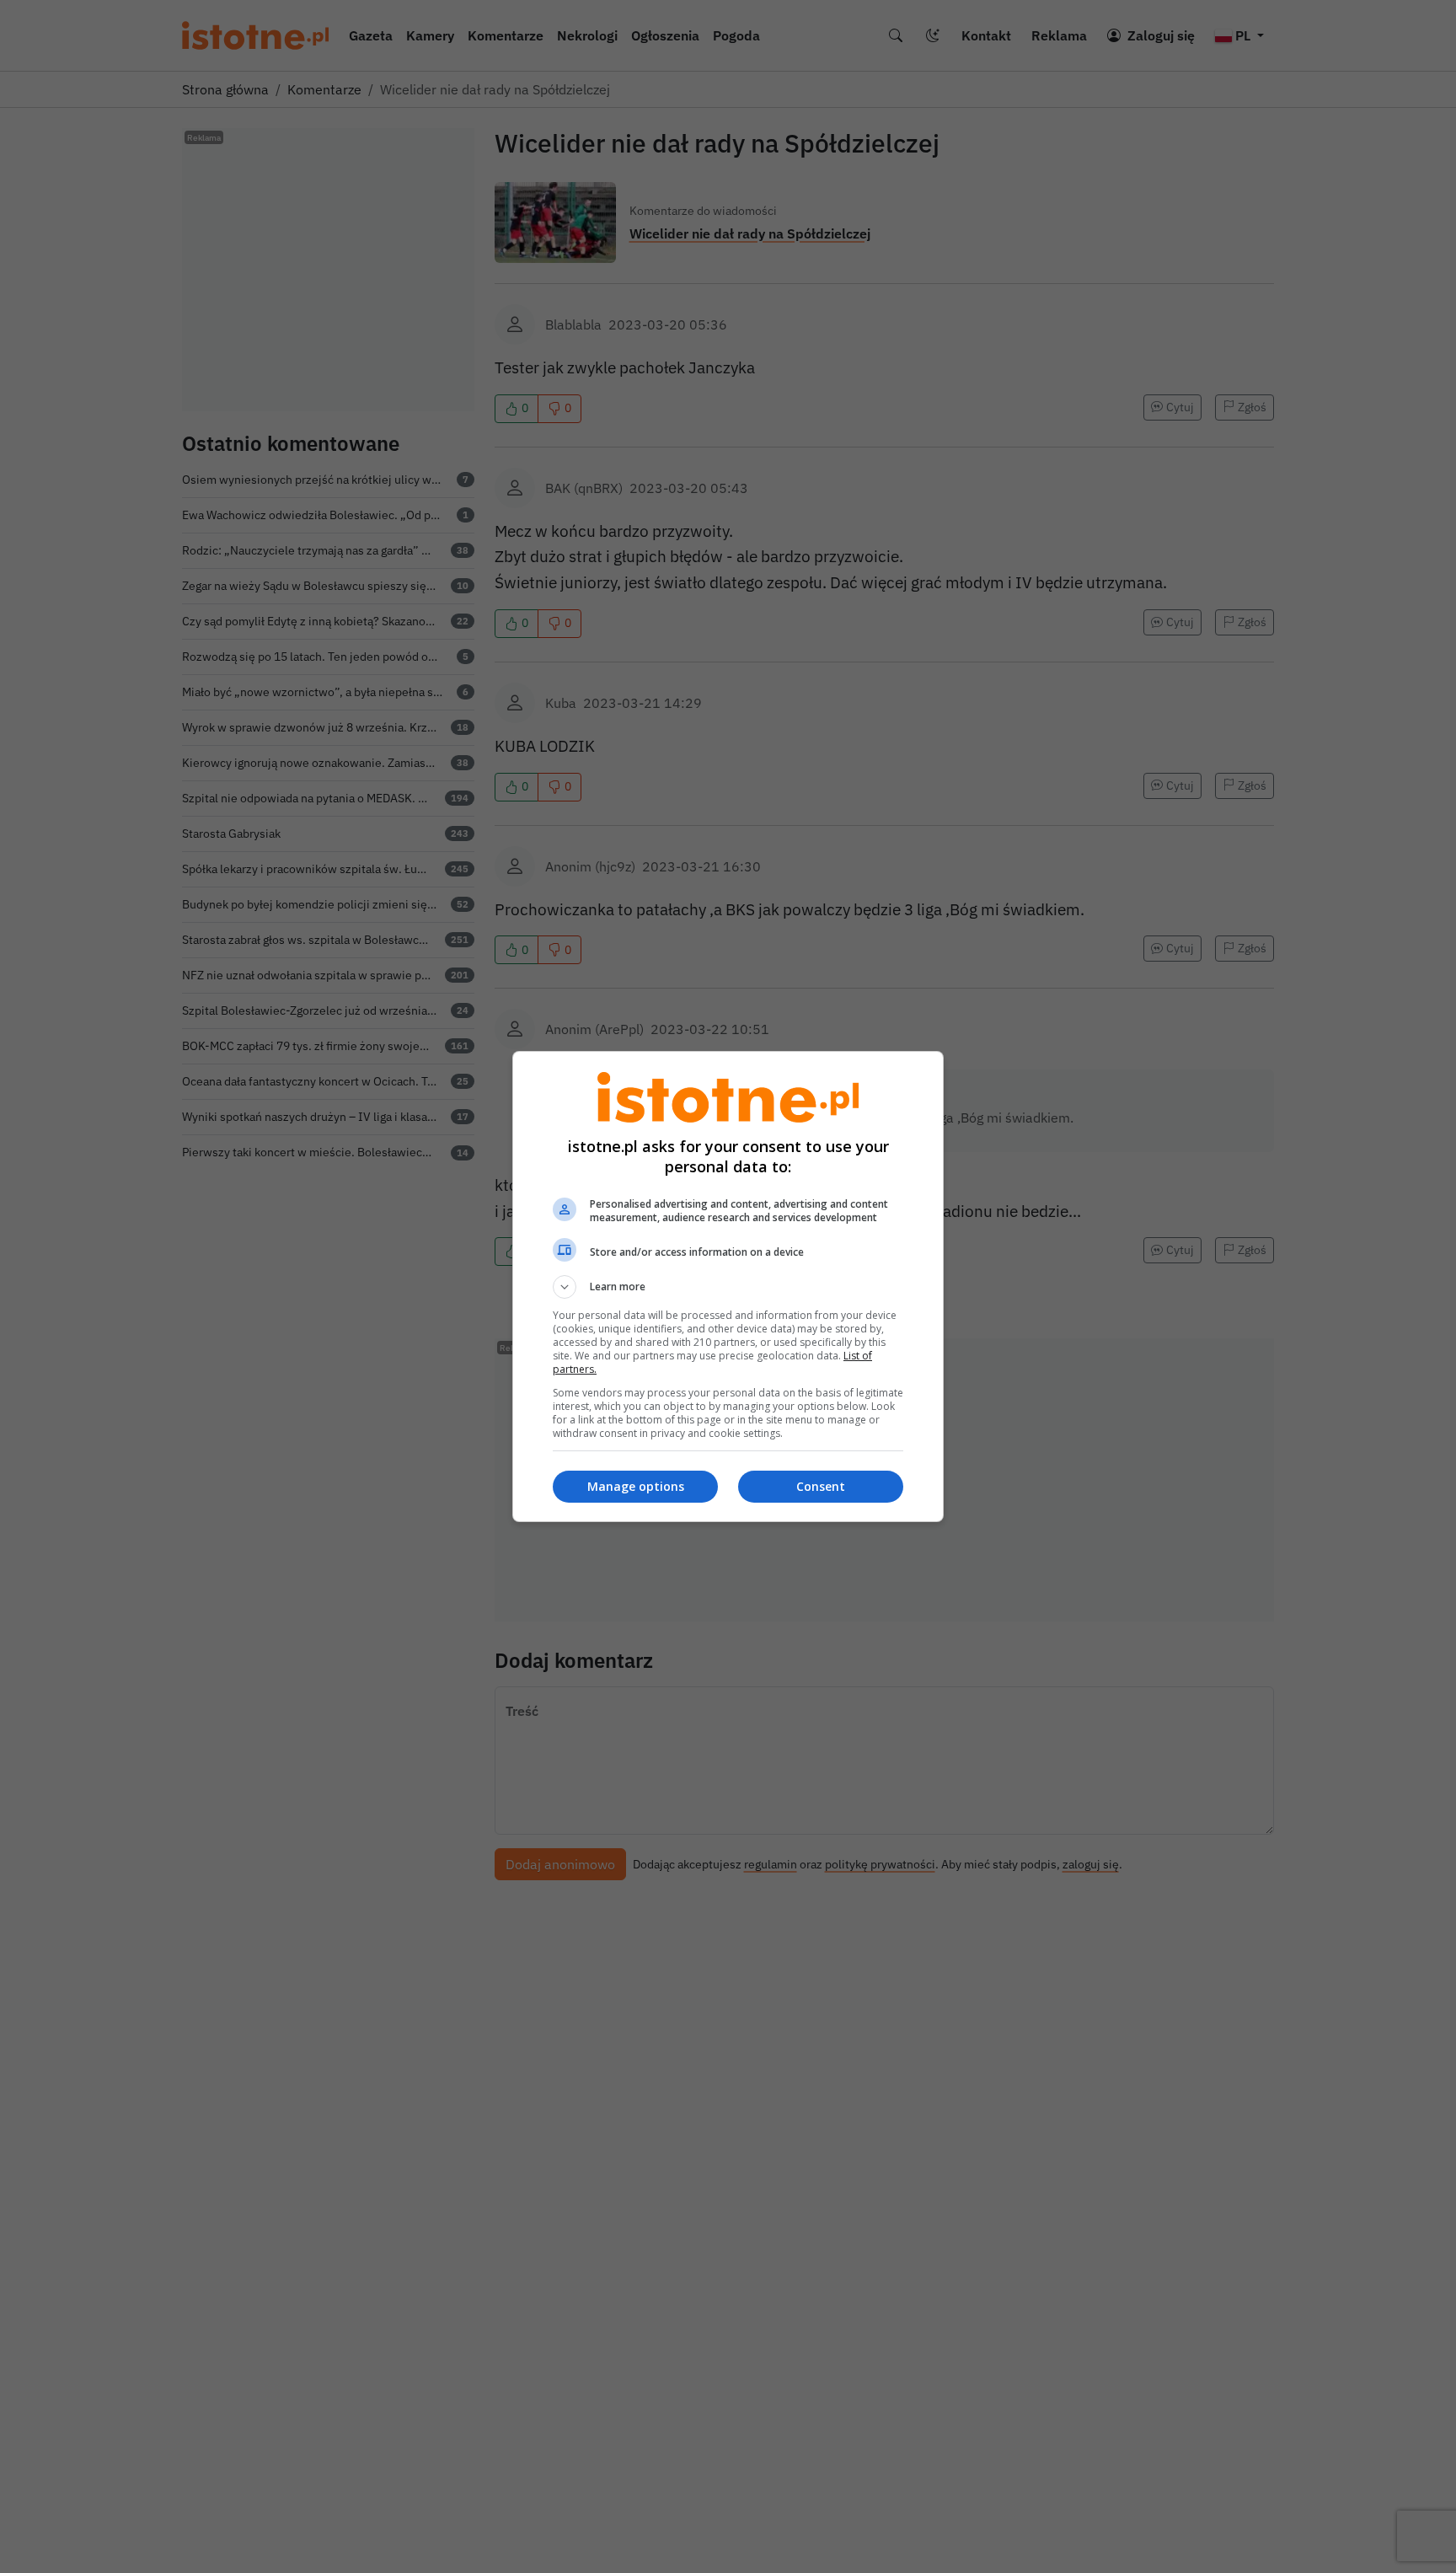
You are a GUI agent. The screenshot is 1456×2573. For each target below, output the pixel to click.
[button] (728, 1287)
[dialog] (728, 1286)
